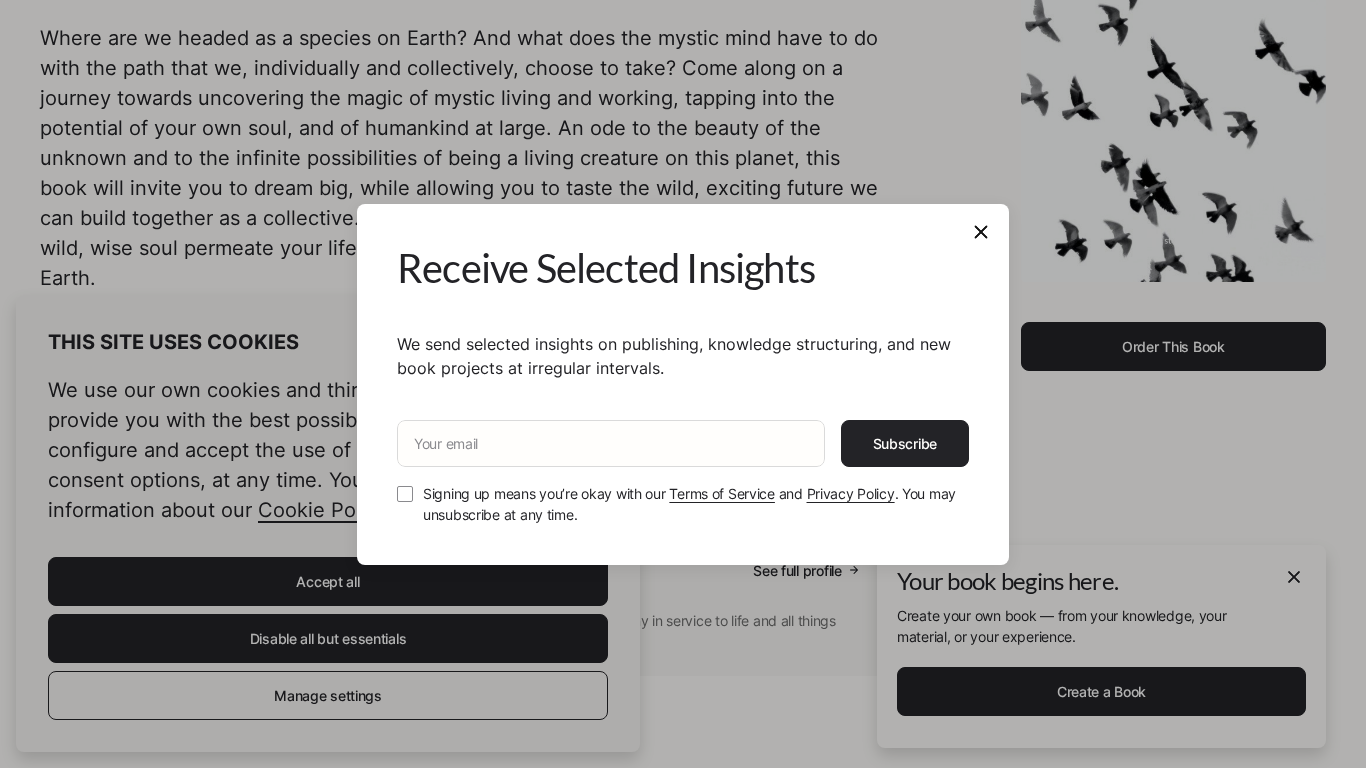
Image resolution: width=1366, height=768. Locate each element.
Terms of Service (722, 493)
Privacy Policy (851, 493)
